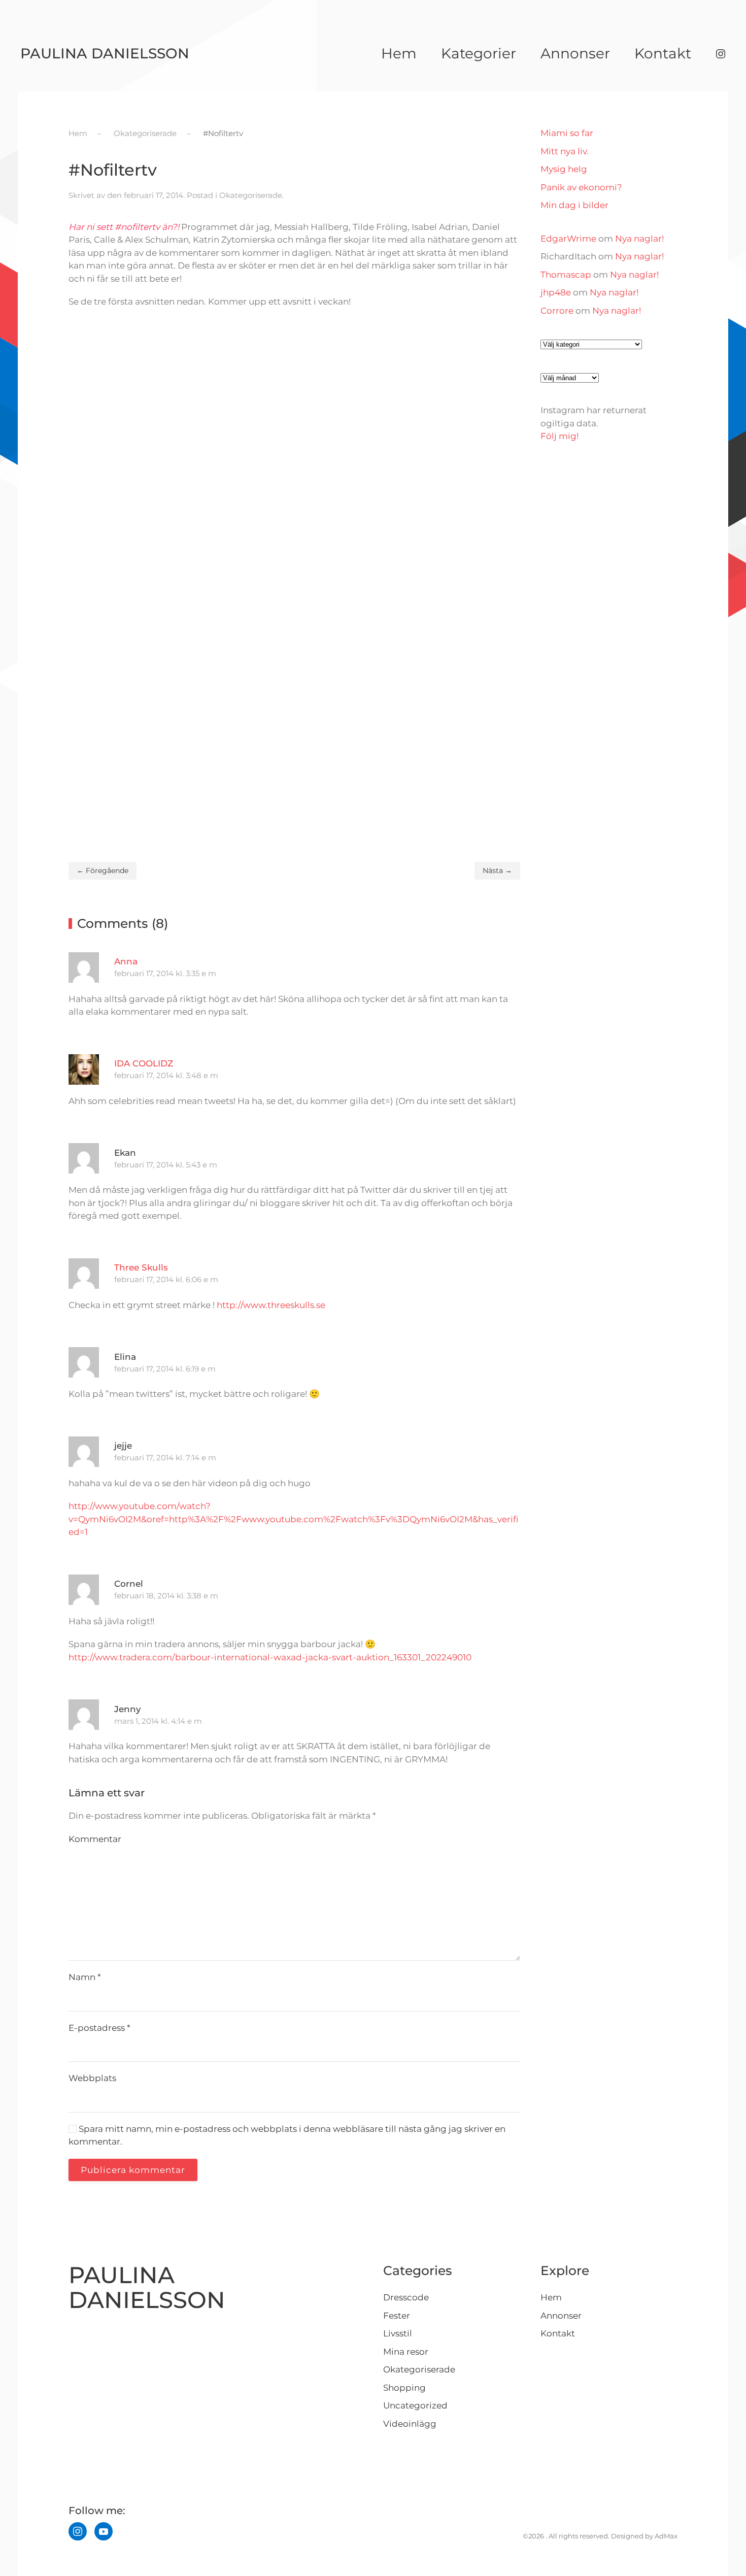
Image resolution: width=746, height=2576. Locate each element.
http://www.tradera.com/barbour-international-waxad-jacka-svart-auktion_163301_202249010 (270, 1657)
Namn (85, 1977)
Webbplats (92, 2078)
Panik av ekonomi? (581, 187)
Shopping (404, 2388)
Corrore (557, 311)
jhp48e (556, 292)
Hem (399, 53)
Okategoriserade (251, 195)
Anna (126, 961)
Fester (397, 2316)
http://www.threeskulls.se (271, 1305)
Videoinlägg (410, 2424)
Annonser (575, 53)
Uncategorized (415, 2405)
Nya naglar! (639, 239)
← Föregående (103, 871)
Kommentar (95, 1839)
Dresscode (406, 2297)
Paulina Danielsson (105, 53)
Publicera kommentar (133, 2170)
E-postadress (99, 2028)
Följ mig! (560, 436)
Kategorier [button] (479, 53)
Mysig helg (564, 169)
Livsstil (398, 2333)
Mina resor (406, 2352)
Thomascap (566, 275)
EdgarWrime (568, 239)
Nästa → (497, 871)
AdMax (666, 2536)
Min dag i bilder (574, 205)
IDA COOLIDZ (144, 1063)
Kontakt (663, 53)
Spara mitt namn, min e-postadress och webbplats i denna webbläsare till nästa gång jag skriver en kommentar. (287, 2135)
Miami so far (567, 133)
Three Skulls (141, 1267)
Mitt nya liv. (565, 151)
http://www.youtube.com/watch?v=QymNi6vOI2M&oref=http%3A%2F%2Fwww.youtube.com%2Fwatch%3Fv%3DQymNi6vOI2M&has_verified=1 (293, 1519)
